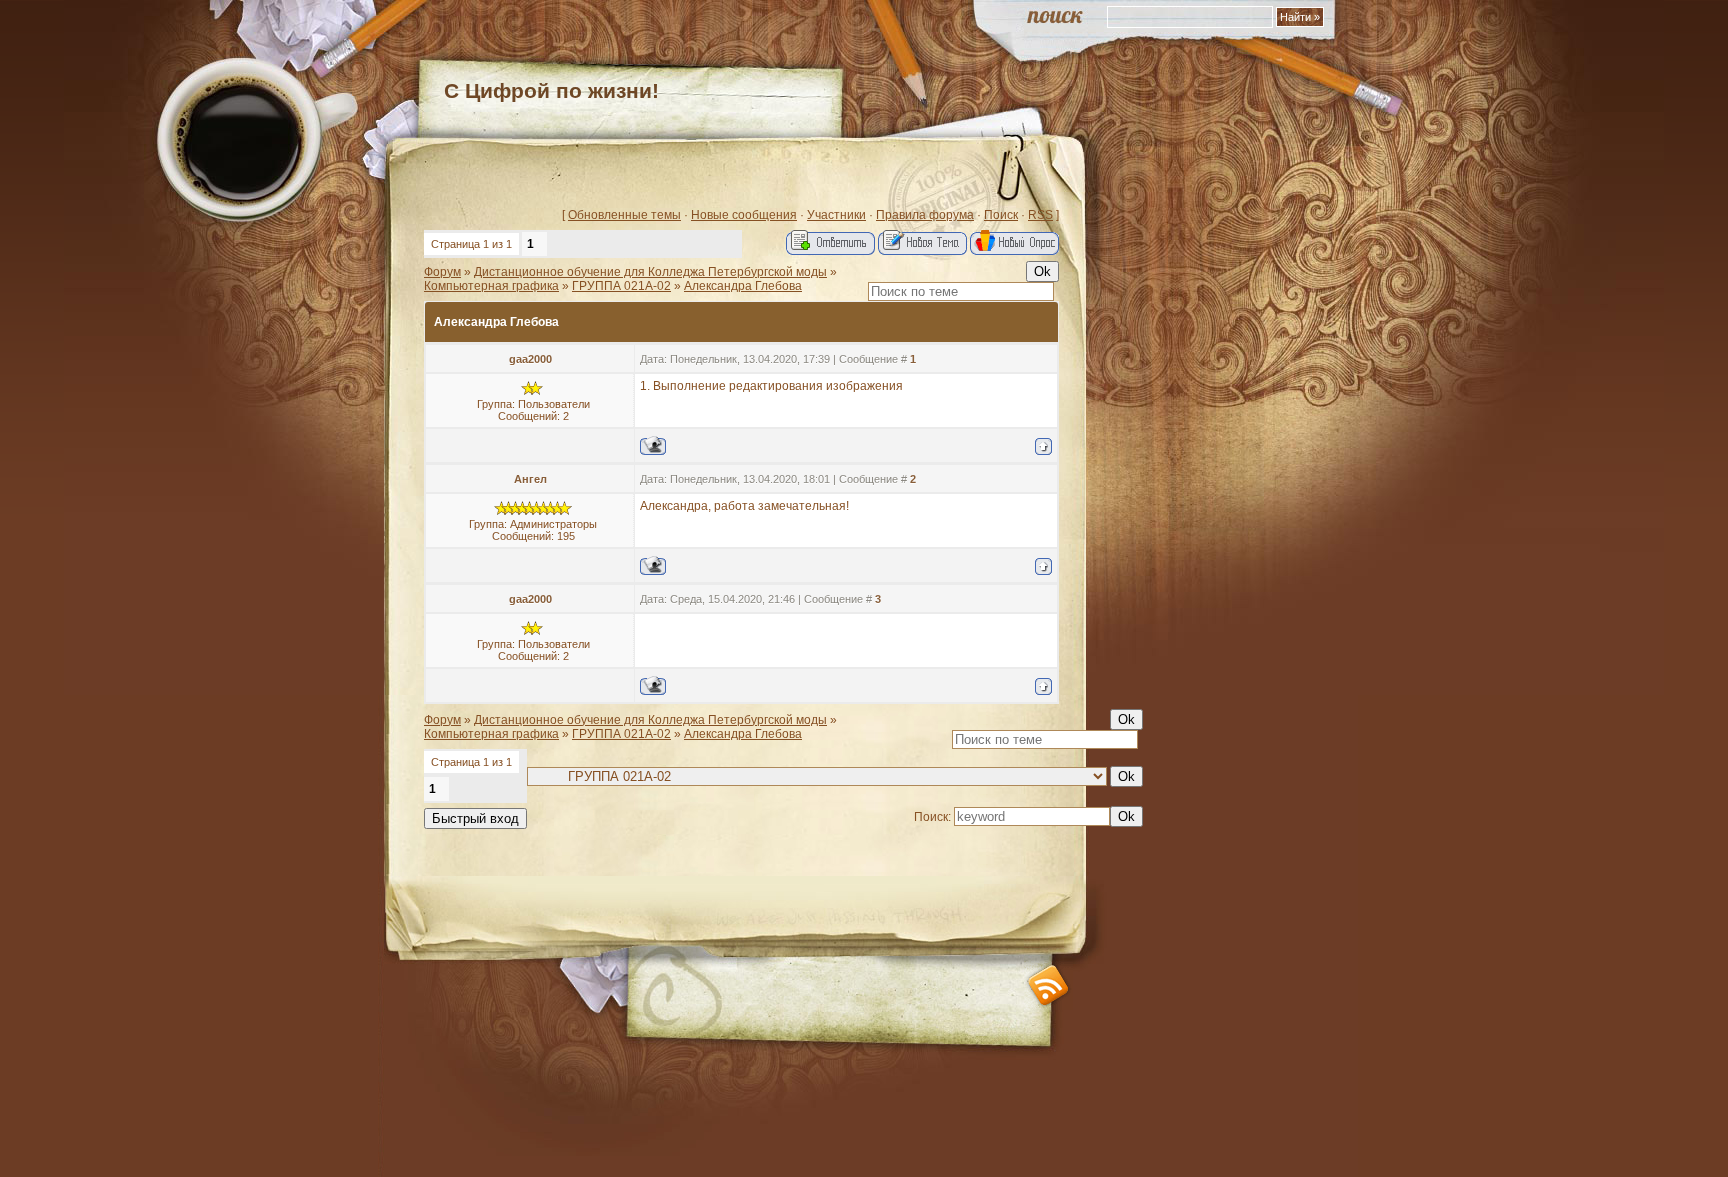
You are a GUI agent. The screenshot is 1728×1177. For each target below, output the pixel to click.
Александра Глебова (743, 286)
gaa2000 (530, 359)
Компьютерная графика (491, 286)
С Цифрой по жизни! (551, 90)
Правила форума (925, 215)
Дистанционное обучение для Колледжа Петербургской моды (650, 272)
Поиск (1001, 215)
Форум (442, 272)
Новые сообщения (744, 215)
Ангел (530, 479)
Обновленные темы (624, 215)
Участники (836, 215)
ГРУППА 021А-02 (621, 286)
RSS (1040, 215)
